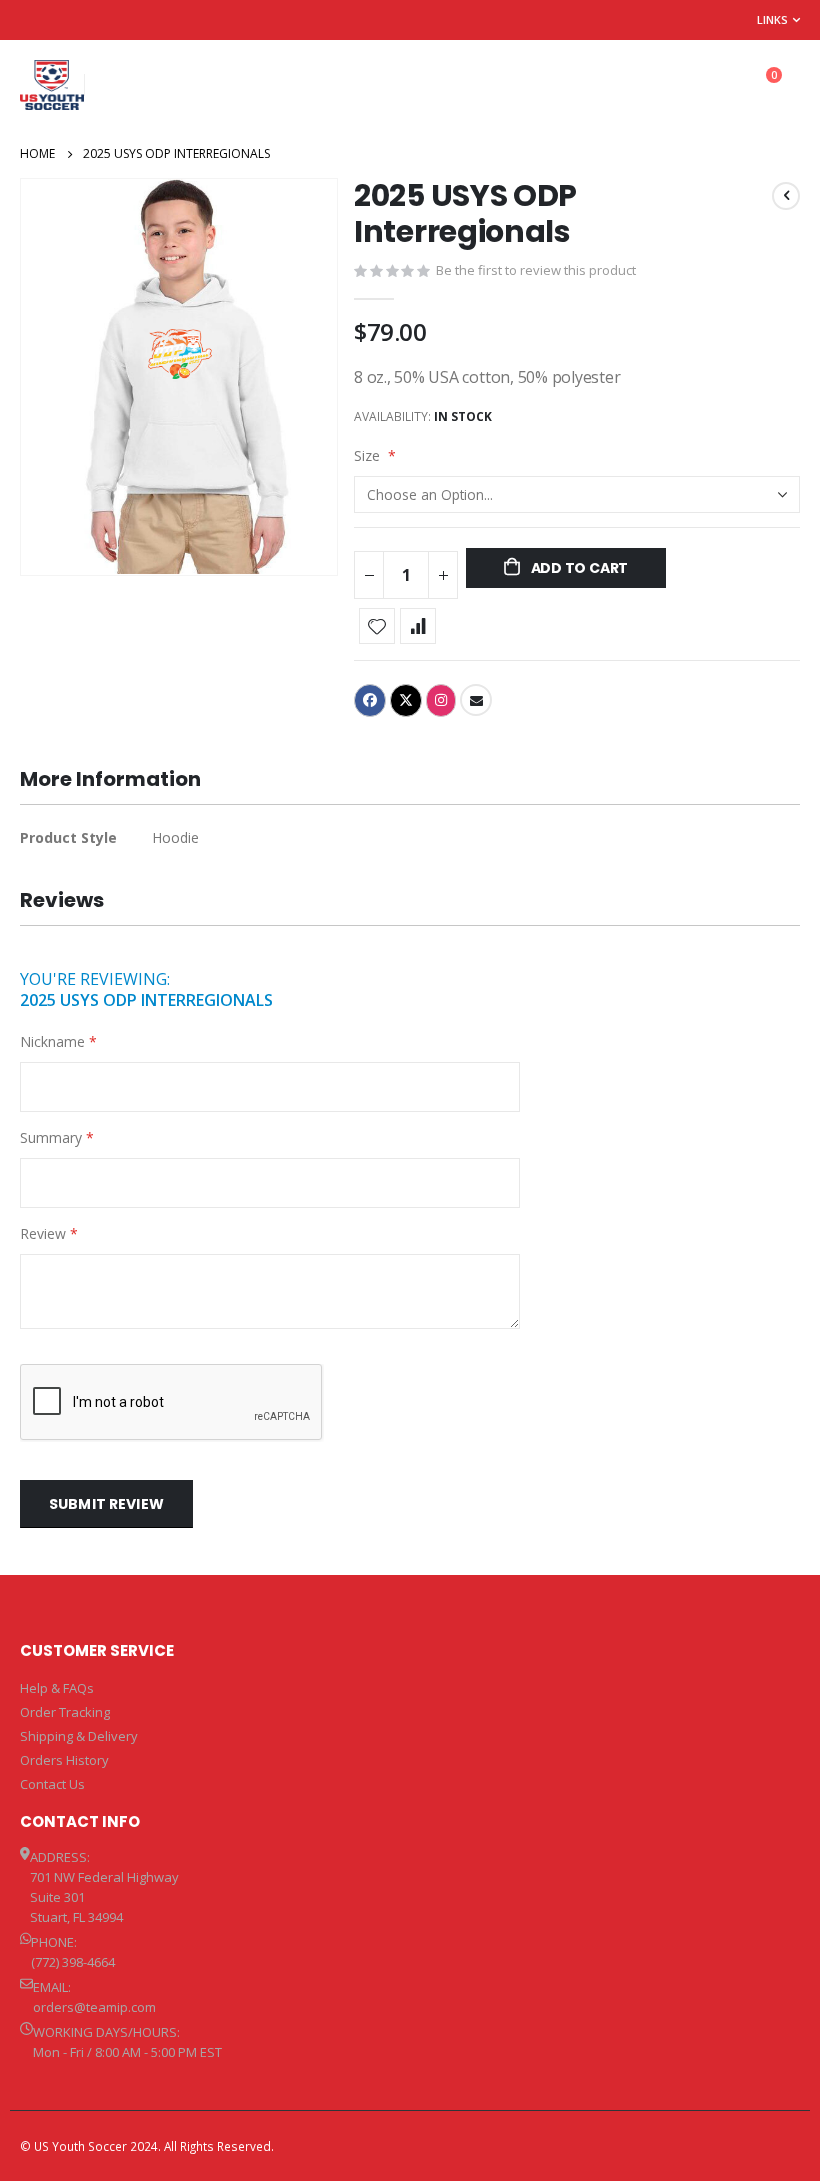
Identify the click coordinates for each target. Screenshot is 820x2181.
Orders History (64, 1760)
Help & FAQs (57, 1688)
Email (476, 700)
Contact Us (52, 1784)
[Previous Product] (786, 196)
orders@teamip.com (94, 2007)
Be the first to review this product (536, 270)
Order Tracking (65, 1712)
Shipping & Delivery (79, 1736)
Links (772, 19)
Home (37, 153)
